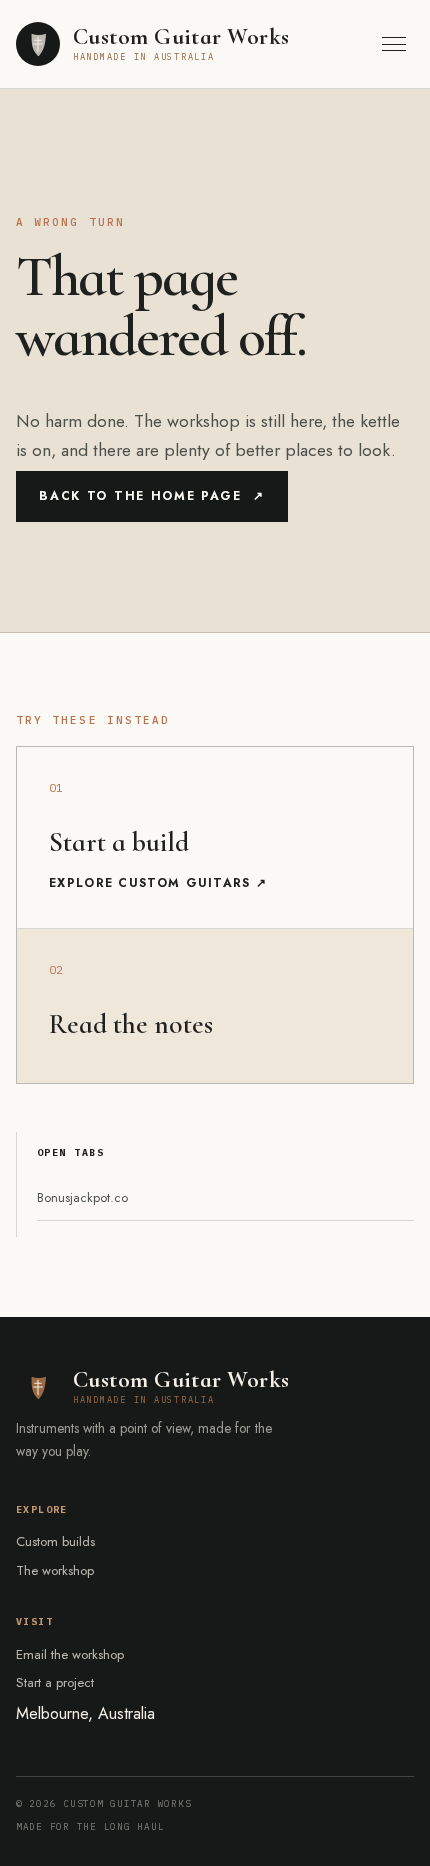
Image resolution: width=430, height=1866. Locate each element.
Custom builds (55, 1541)
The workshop (55, 1570)
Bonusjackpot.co (82, 1197)
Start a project (55, 1682)
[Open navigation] (394, 43)
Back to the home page (151, 496)
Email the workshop (70, 1654)
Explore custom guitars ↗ (158, 882)
